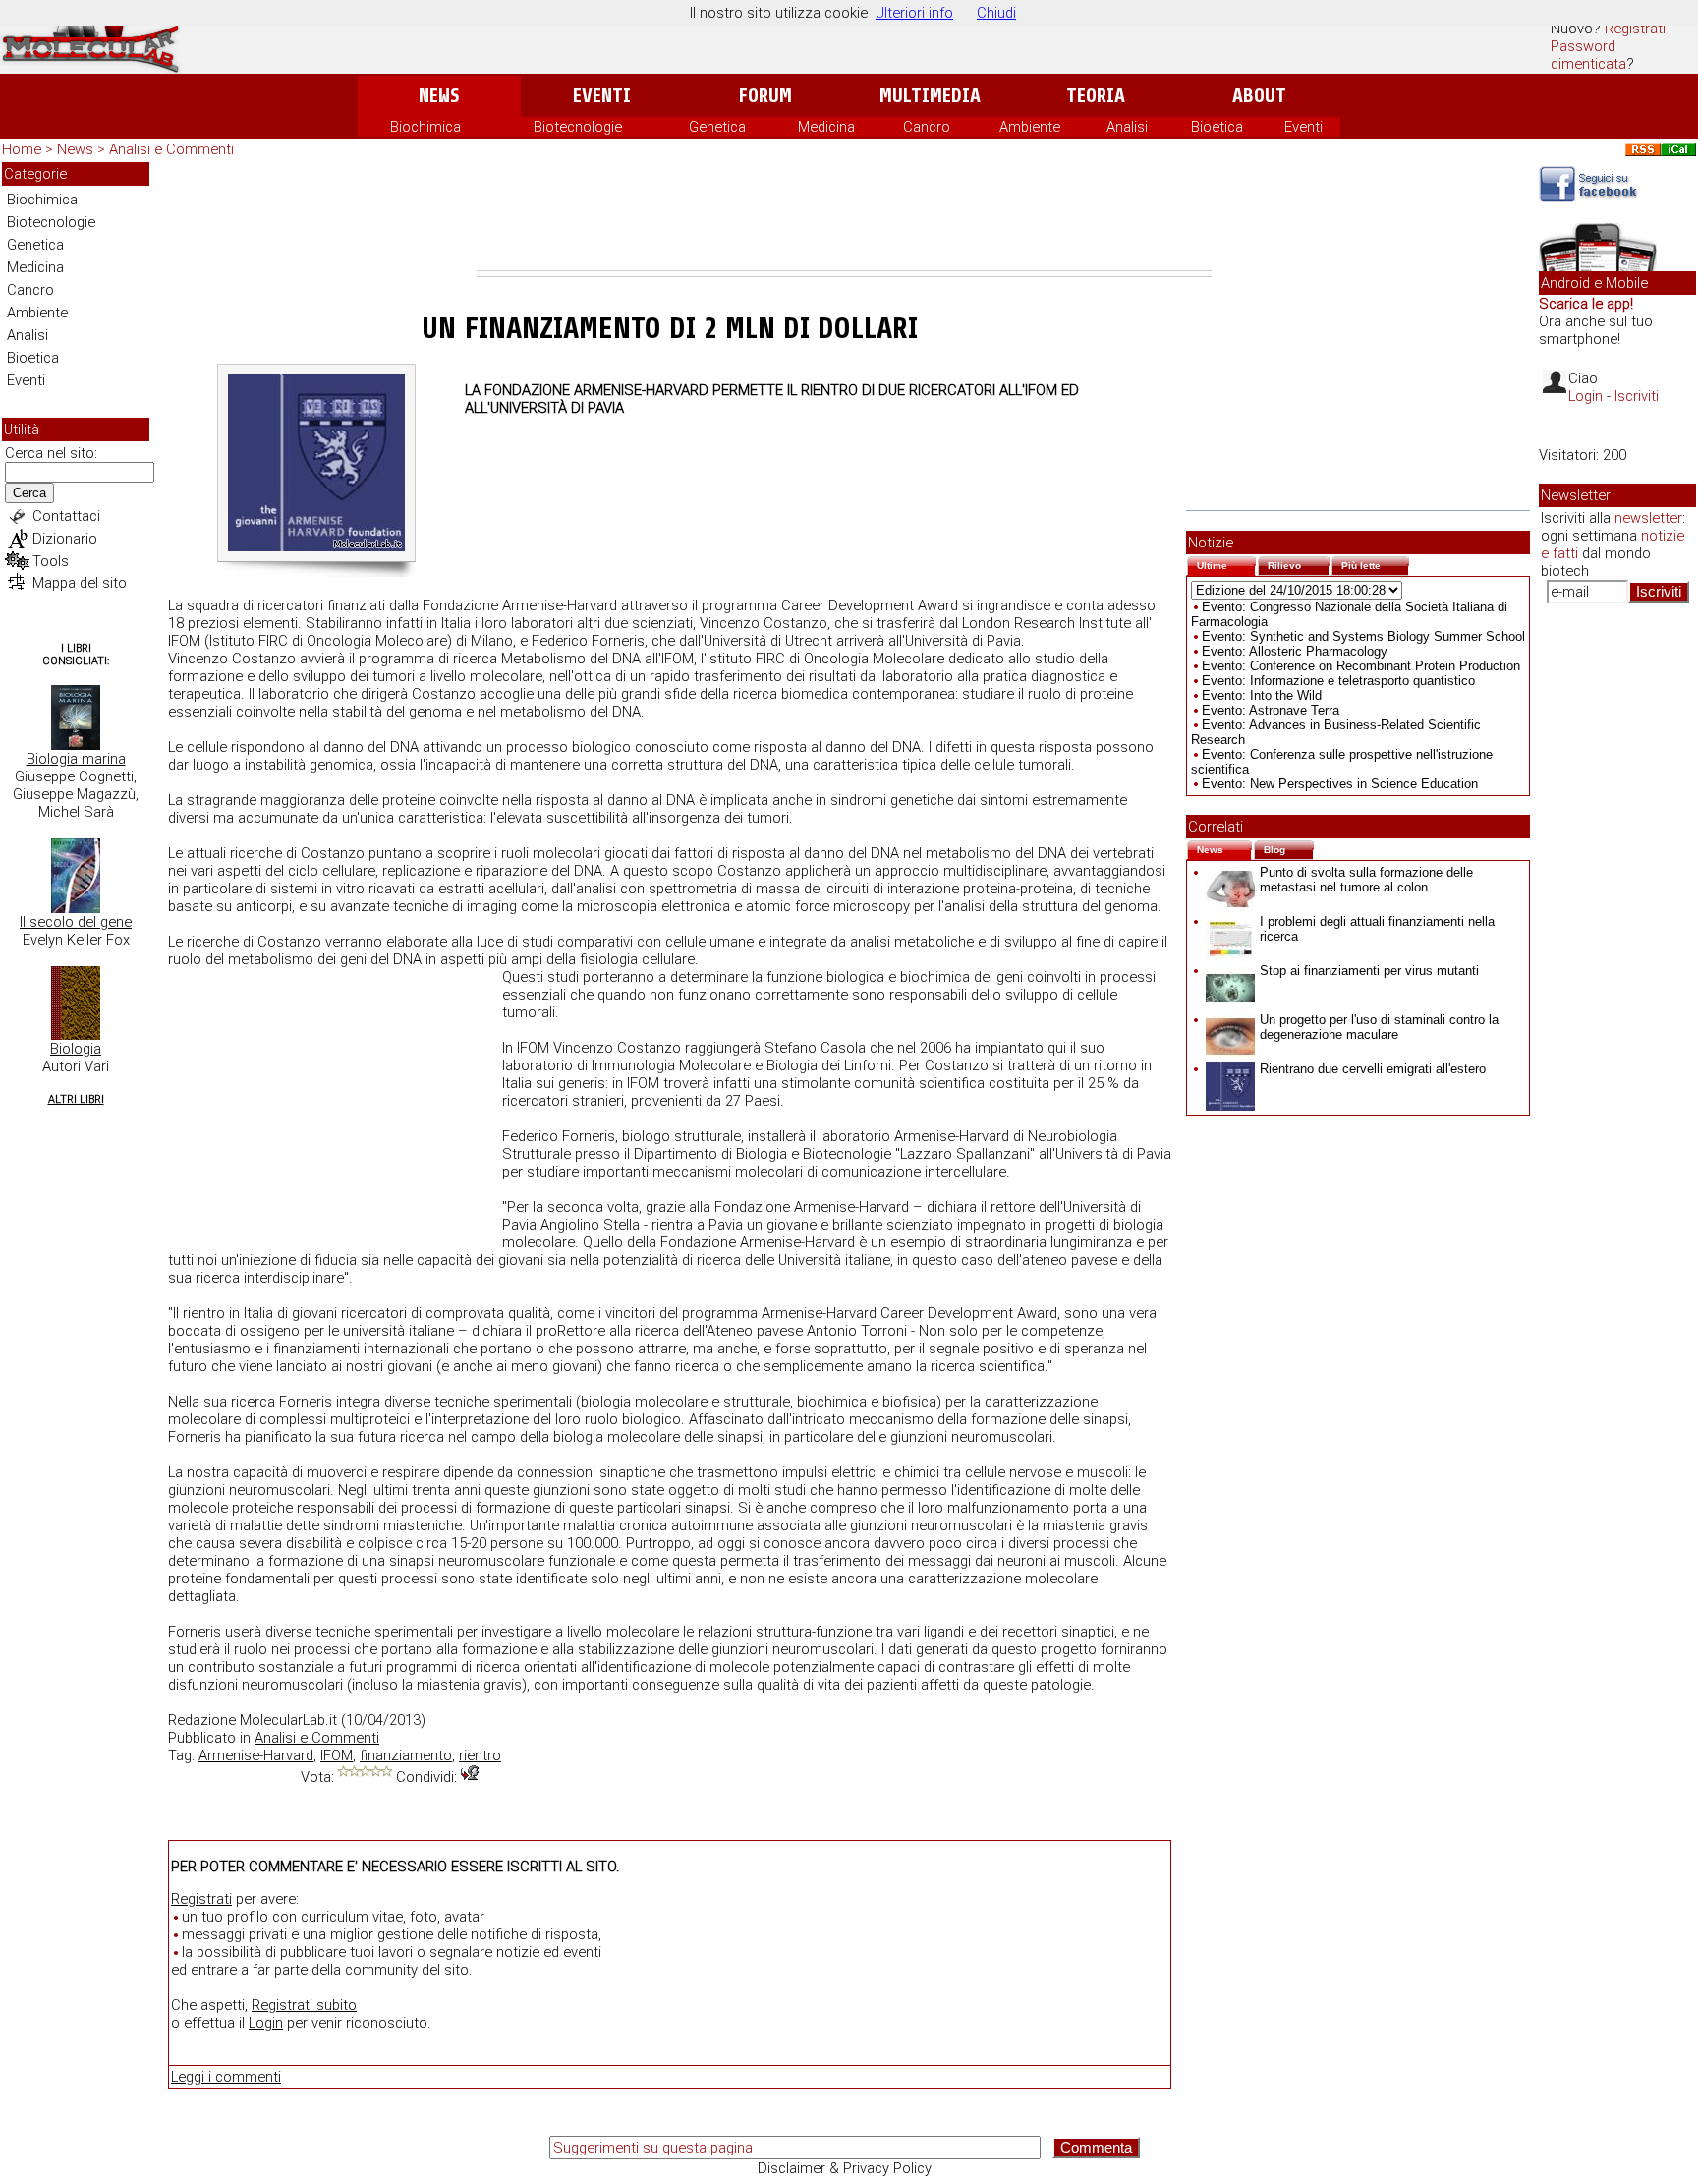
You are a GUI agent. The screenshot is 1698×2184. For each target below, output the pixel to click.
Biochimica (425, 127)
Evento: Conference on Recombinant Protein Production (1361, 666)
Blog (1289, 848)
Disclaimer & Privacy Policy (845, 2168)
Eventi (602, 96)
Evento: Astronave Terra (1271, 710)
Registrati (1635, 29)
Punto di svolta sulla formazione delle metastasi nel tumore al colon (1366, 880)
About (1259, 96)
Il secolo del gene (76, 922)
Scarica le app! (1586, 304)
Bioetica (1217, 127)
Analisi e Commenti (171, 149)
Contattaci (66, 516)
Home (22, 149)
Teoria (1096, 96)
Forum (765, 96)
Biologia (76, 1049)
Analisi (1127, 127)
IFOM (337, 1755)
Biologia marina (76, 759)
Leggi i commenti (226, 2077)
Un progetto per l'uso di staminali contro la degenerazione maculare (1379, 1027)
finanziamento (406, 1755)
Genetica (717, 127)
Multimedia (930, 96)
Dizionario (65, 539)
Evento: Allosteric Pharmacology (1295, 651)
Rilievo (1299, 564)
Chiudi (996, 13)
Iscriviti (1637, 396)
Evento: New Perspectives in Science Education (1340, 784)
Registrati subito (304, 2005)
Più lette (1375, 564)
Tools (51, 561)
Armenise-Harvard (256, 1755)
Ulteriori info (914, 13)
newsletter (1648, 518)
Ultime (1226, 564)
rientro (480, 1755)
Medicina (826, 127)
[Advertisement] (844, 216)
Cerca (29, 493)
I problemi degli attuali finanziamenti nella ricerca (1377, 929)
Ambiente (1030, 127)
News (439, 96)
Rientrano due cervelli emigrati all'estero (1373, 1069)
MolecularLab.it (288, 1720)
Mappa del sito (80, 583)
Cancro (927, 127)
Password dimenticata (1588, 55)
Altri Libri (76, 1099)
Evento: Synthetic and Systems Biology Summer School (1363, 636)
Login (266, 2023)
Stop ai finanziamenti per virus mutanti (1369, 971)
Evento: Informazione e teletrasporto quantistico (1338, 681)
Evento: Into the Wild (1262, 695)
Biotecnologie (578, 127)
